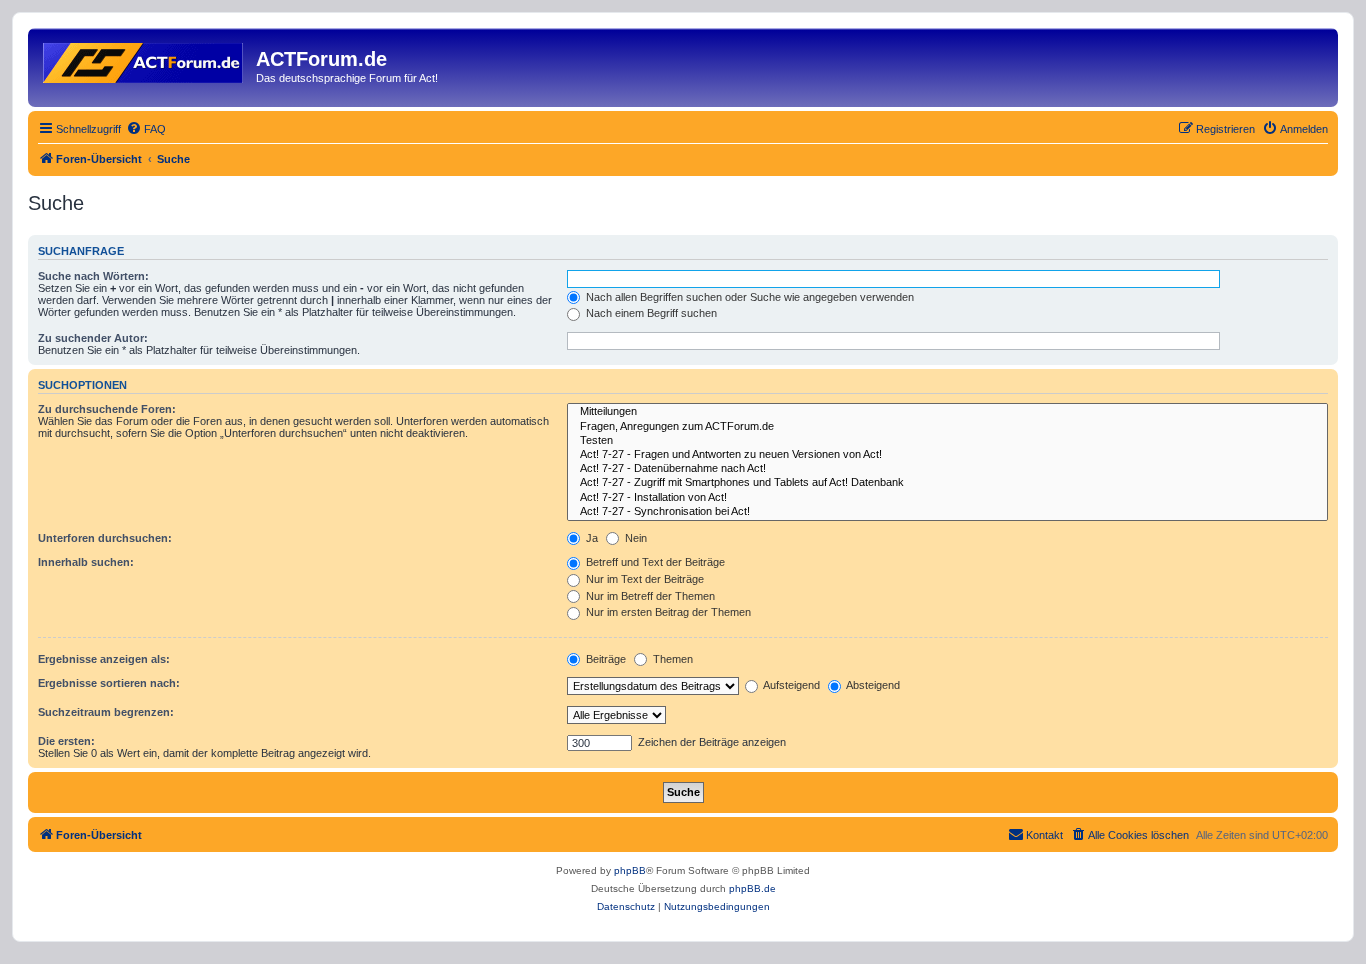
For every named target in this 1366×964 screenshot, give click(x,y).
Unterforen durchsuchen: (105, 538)
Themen (671, 659)
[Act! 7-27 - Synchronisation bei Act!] (947, 512)
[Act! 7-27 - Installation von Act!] (947, 498)
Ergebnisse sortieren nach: (109, 683)
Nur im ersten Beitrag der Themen (667, 612)
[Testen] (947, 441)
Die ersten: (66, 741)
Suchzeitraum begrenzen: (106, 712)
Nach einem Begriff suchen (650, 313)
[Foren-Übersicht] (144, 59)
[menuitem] (146, 129)
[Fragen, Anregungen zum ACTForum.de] (947, 427)
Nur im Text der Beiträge (643, 579)
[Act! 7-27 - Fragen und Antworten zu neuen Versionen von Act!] (947, 455)
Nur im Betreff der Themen (649, 596)
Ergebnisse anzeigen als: (104, 659)
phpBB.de (752, 888)
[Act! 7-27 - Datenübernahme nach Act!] (947, 469)
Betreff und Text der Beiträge (654, 562)
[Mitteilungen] (947, 412)
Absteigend (872, 685)
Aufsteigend (790, 685)
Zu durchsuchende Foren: (107, 409)
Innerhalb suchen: (86, 562)
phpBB (630, 870)
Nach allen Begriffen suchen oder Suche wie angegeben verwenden (748, 297)
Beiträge (604, 659)
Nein (634, 538)
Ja (590, 538)
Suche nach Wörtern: (93, 276)
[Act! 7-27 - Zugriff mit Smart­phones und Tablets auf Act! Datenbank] (947, 483)
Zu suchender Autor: (93, 338)
